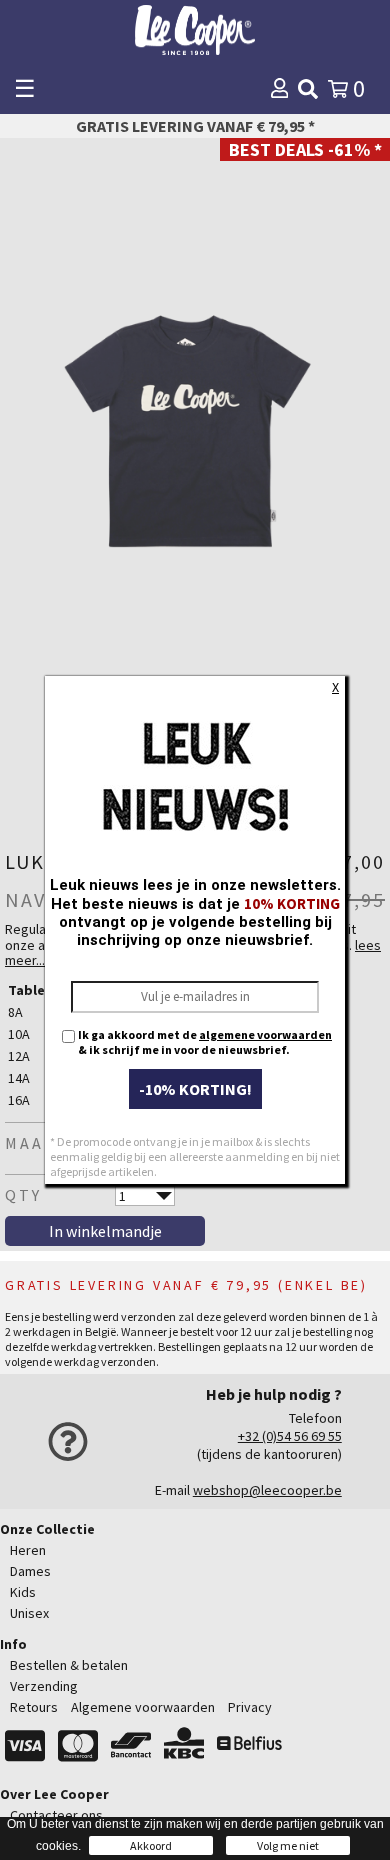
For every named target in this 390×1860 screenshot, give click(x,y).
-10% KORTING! (195, 1089)
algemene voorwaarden (265, 1034)
